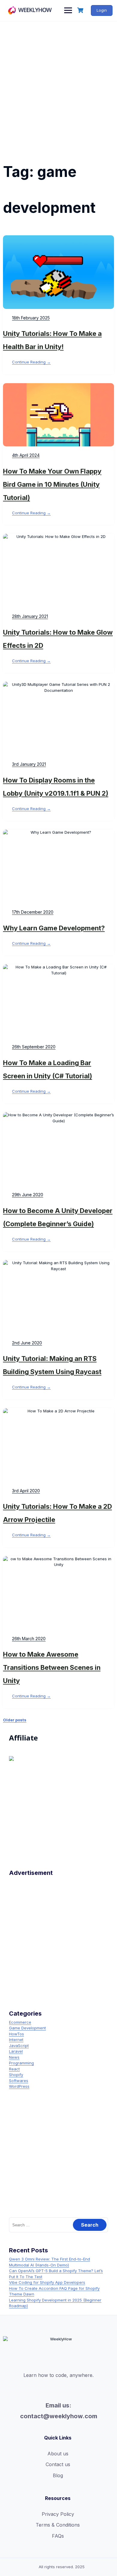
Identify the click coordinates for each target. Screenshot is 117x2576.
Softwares (19, 2081)
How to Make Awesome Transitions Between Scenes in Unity (52, 1667)
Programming (21, 2063)
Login (102, 10)
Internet (16, 2040)
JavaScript (19, 2046)
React (14, 2069)
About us (58, 2454)
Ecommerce (20, 2022)
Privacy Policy (58, 2514)
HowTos (16, 2034)
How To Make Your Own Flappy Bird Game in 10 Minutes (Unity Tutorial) (52, 484)
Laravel (16, 2051)
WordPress (19, 2086)
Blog (58, 2475)
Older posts (15, 1720)
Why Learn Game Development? (54, 928)
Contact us (58, 2464)
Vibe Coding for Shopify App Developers (47, 2282)
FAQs (58, 2536)
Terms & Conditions (58, 2525)
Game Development (27, 2028)
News (14, 2057)
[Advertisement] (58, 83)
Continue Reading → (31, 362)
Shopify (16, 2075)
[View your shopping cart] (81, 10)
